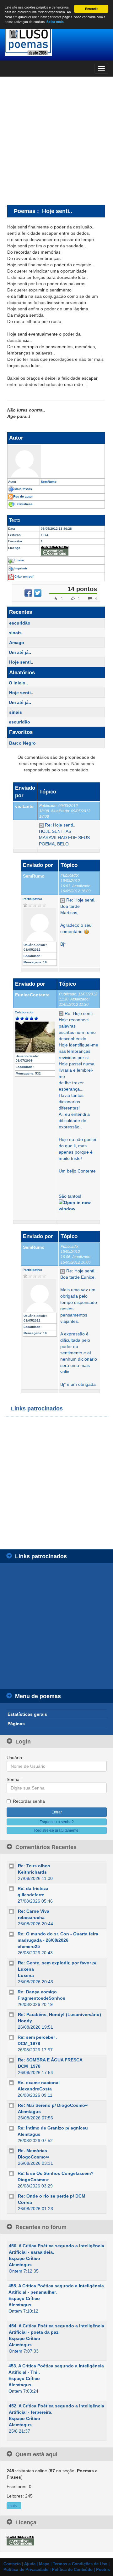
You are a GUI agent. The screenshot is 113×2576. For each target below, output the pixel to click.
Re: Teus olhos (34, 1866)
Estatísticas (24, 504)
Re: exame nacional (39, 2083)
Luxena (26, 1975)
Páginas (16, 1724)
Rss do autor (23, 496)
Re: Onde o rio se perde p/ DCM (52, 2196)
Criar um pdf (24, 576)
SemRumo (34, 876)
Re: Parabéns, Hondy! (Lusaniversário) (59, 2014)
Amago (17, 643)
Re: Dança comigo (37, 1992)
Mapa (44, 2564)
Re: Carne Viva (34, 1911)
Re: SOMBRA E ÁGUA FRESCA (50, 2060)
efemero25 (29, 1946)
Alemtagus (29, 2112)
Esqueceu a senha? (57, 1822)
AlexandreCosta (35, 2089)
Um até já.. (20, 652)
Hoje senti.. (21, 662)
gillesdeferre (31, 1895)
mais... (14, 2506)
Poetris (103, 2570)
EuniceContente (32, 995)
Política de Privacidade (26, 2570)
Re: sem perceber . (38, 2037)
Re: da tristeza (33, 1888)
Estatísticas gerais (27, 1714)
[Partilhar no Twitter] (38, 593)
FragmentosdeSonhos (41, 1998)
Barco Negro (22, 743)
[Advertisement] (56, 141)
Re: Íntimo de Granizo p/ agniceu (53, 2128)
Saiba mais (55, 22)
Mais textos (23, 489)
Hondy (25, 2021)
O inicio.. (18, 683)
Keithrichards (32, 1872)
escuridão (20, 623)
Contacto (12, 2564)
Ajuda (30, 2564)
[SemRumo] (56, 461)
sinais (15, 633)
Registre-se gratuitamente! (57, 1830)
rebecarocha (31, 1917)
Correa (25, 2202)
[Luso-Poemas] (56, 41)
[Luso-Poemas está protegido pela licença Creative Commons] (20, 2540)
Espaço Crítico (24, 2258)
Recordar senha (29, 1801)
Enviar (19, 560)
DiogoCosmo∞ (33, 2157)
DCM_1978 (29, 2043)
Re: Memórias (32, 2151)
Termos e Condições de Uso (80, 2564)
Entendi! (91, 9)
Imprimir (21, 568)
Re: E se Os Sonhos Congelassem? (56, 2173)
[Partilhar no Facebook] (28, 593)
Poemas (25, 211)
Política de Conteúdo (72, 2570)
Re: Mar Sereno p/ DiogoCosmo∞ (53, 2105)
